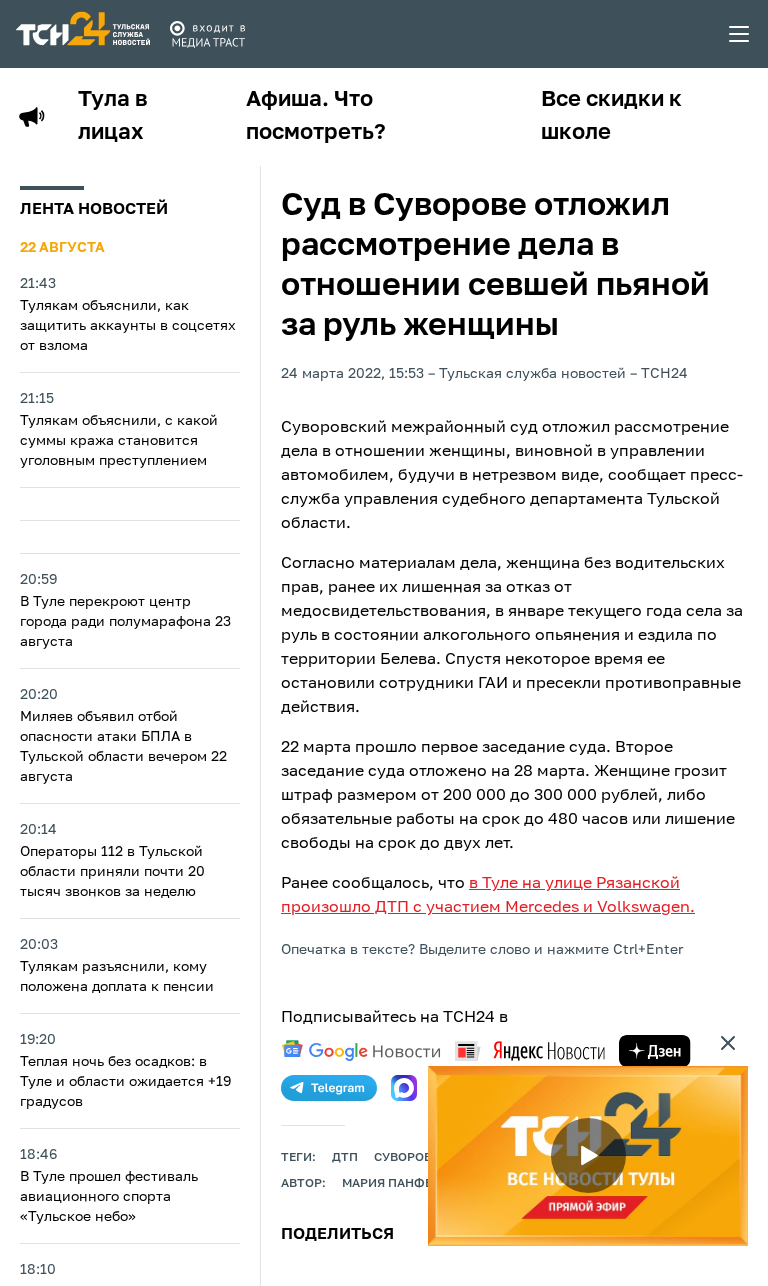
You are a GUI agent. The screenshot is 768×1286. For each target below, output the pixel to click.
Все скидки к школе (611, 116)
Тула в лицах (113, 116)
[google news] (361, 1051)
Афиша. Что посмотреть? (316, 116)
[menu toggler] (740, 34)
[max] (404, 1088)
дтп (345, 1158)
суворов (403, 1158)
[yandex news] (530, 1050)
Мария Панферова (403, 1184)
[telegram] (329, 1088)
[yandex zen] (655, 1051)
